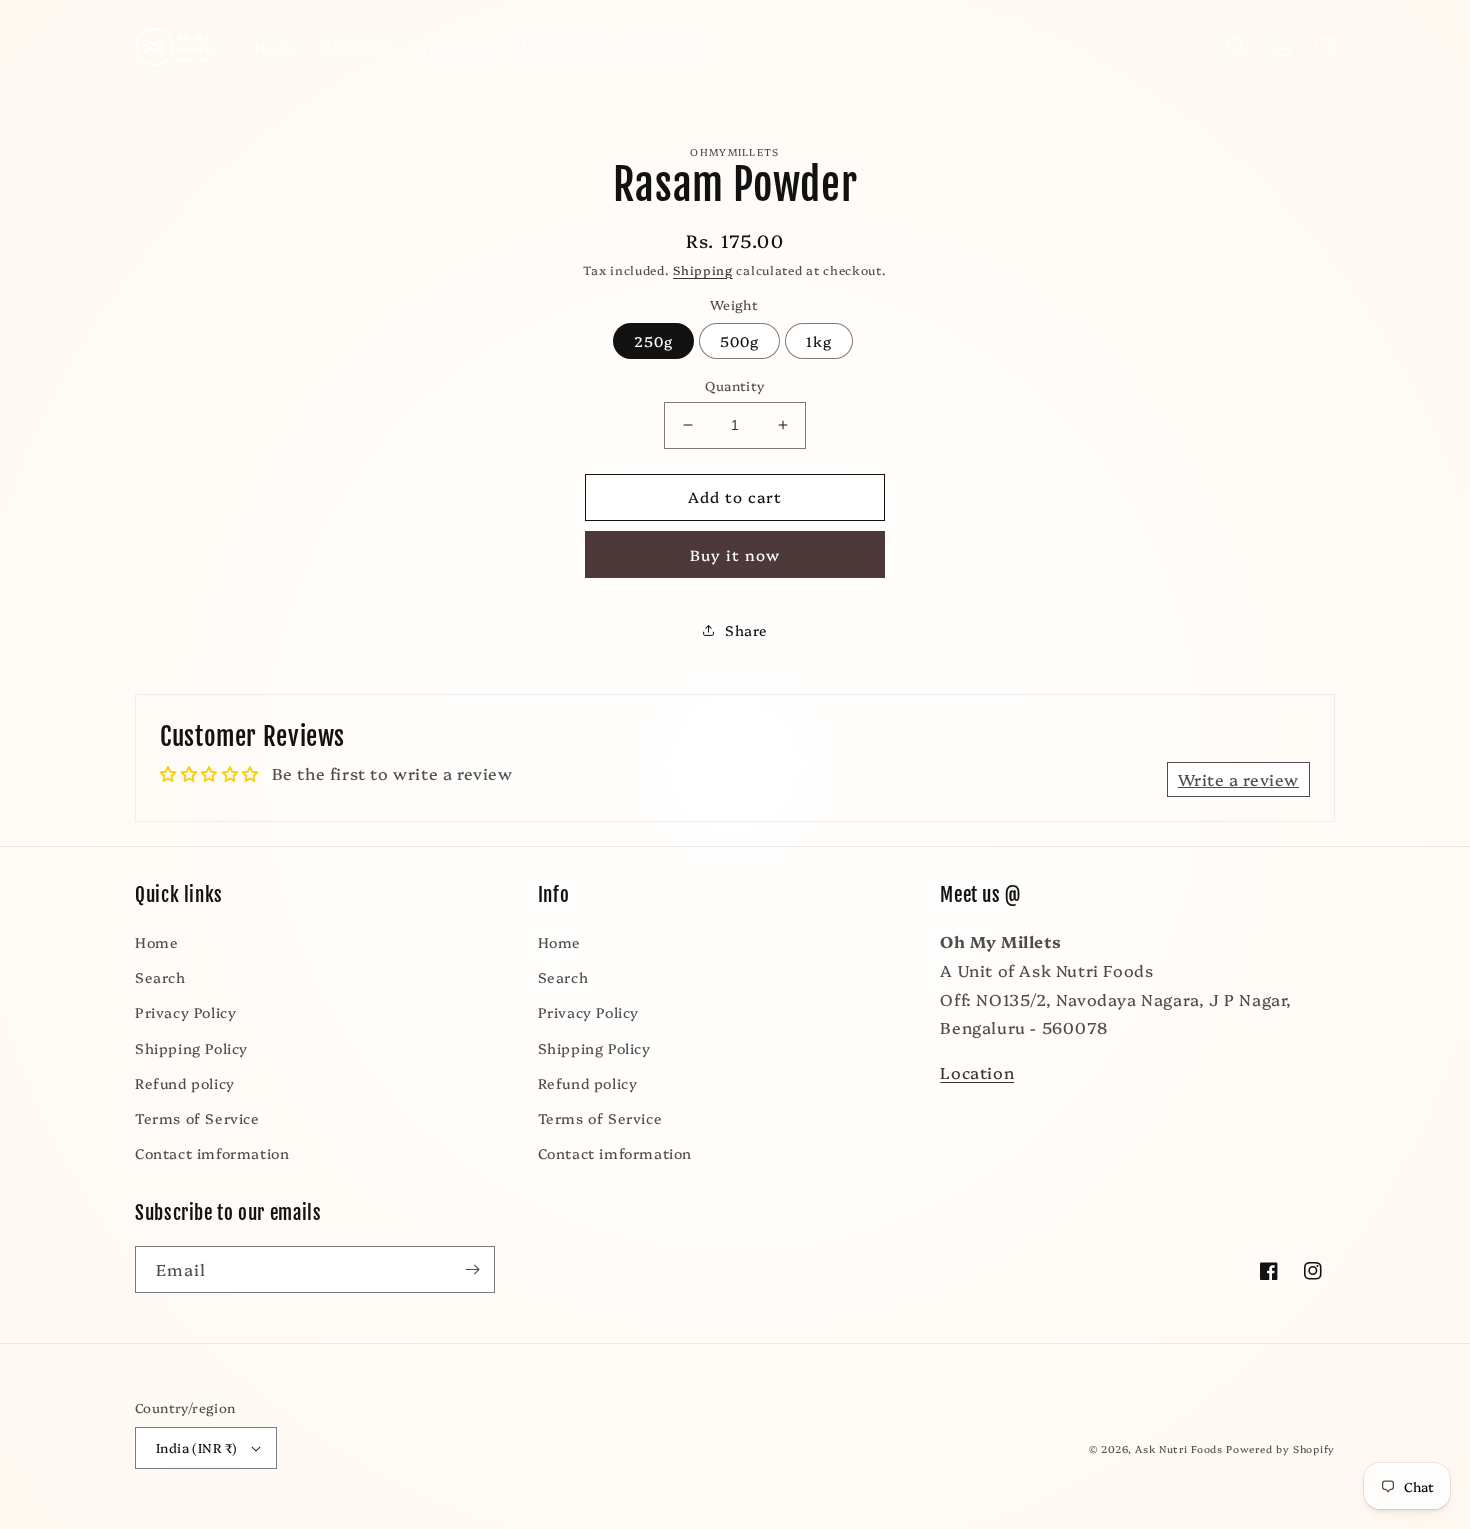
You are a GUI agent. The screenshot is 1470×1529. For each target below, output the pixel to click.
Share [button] (746, 630)
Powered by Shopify (1280, 1449)
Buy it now (735, 554)
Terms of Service (197, 1118)
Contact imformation (212, 1153)
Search (160, 977)
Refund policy (185, 1083)
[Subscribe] (472, 1269)
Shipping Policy (191, 1048)
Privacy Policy (185, 1012)
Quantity (734, 385)
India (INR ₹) (196, 1447)
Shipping (703, 269)
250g (653, 341)
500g (739, 341)
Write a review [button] (1238, 779)
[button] (452, 47)
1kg (819, 341)
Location (977, 1072)
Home (156, 942)
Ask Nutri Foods (1179, 1449)
